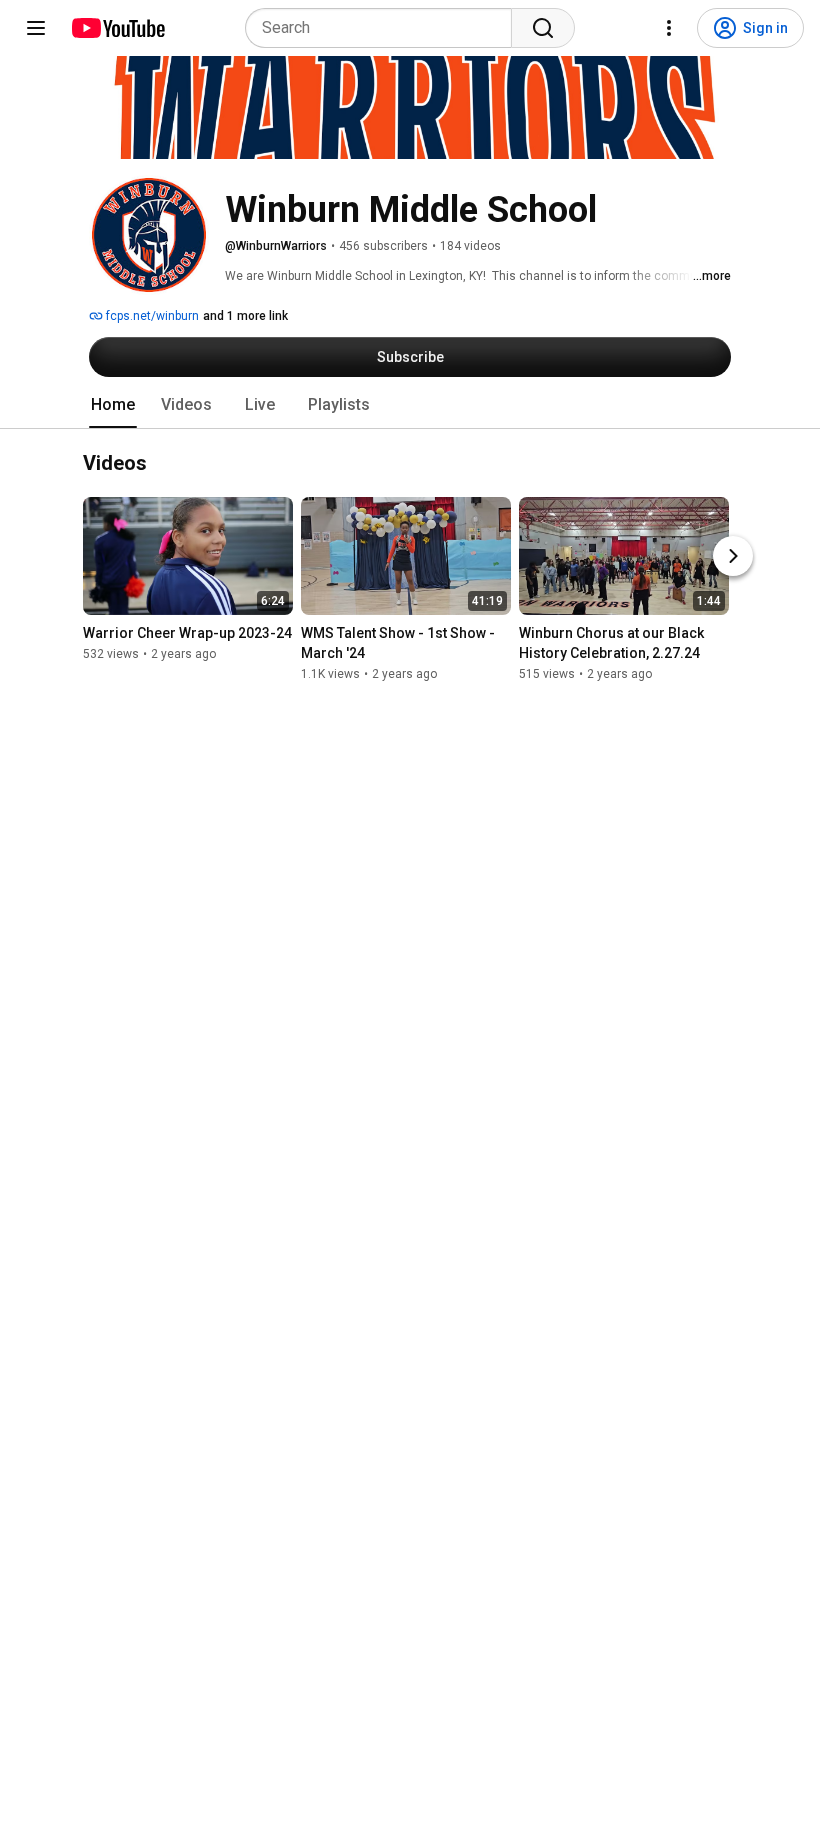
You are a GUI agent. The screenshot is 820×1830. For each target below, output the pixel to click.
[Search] (543, 28)
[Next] (733, 557)
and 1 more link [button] (245, 316)
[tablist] (410, 405)
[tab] (113, 405)
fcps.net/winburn (151, 316)
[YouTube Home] (117, 28)
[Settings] (669, 28)
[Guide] (36, 28)
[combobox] (384, 28)
